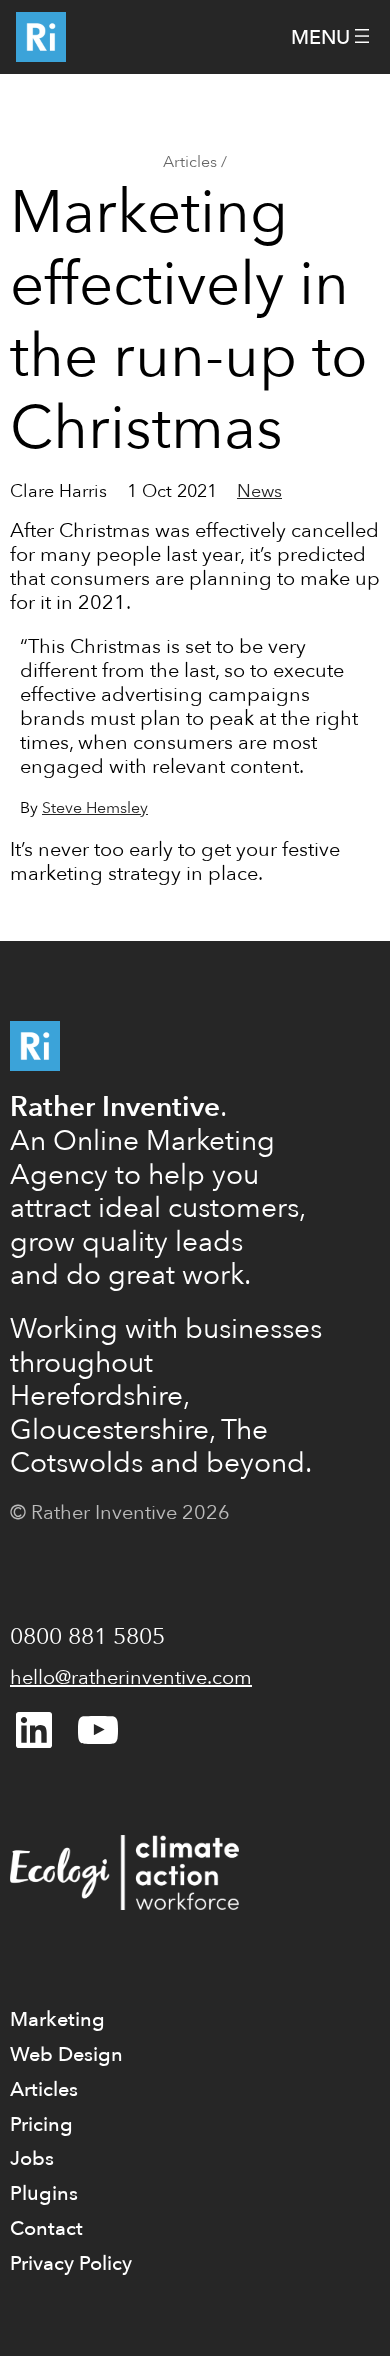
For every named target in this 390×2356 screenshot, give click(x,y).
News (259, 491)
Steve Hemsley (95, 808)
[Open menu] (332, 37)
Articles (190, 162)
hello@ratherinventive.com (131, 1677)
